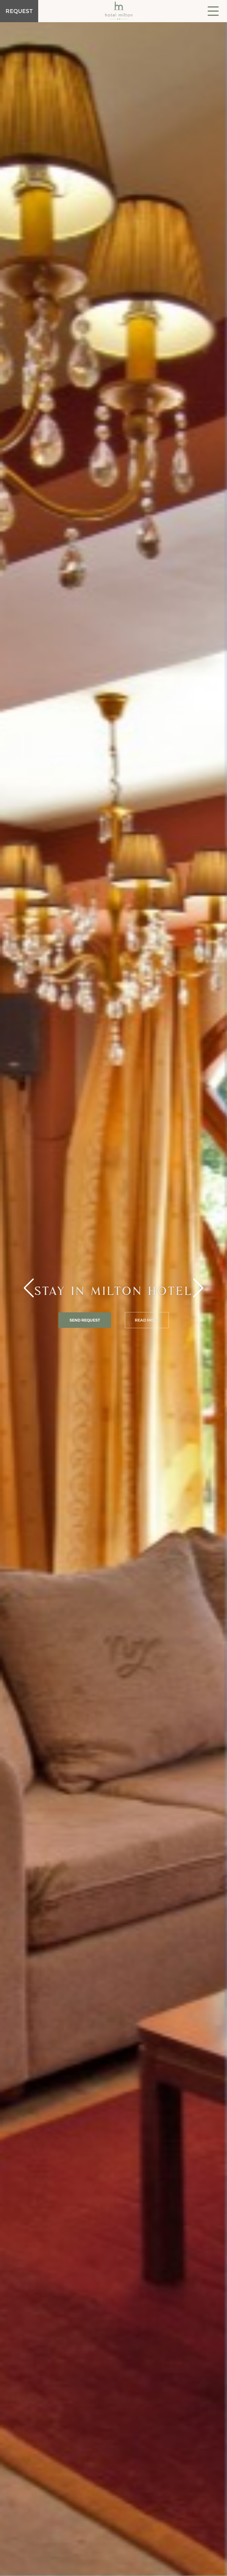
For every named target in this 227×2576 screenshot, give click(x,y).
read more (147, 1320)
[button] (198, 1288)
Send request (85, 1320)
